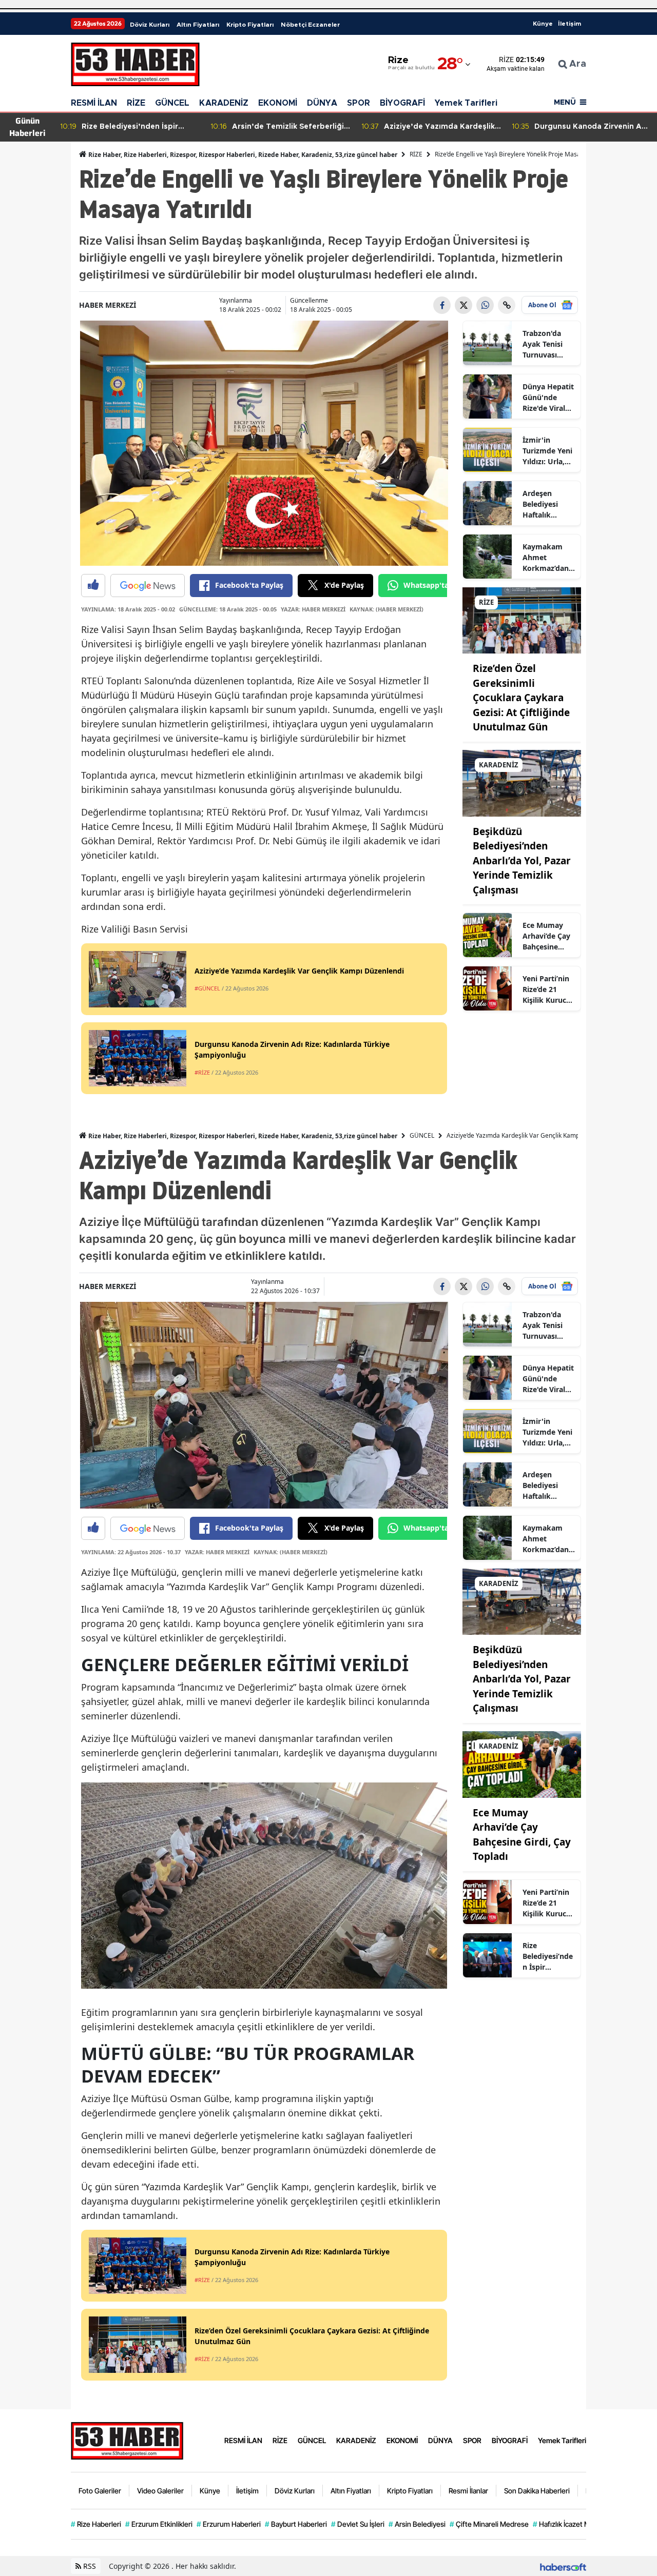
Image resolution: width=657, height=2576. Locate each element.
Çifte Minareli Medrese (489, 2524)
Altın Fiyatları (198, 25)
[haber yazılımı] (563, 2566)
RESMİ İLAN (94, 103)
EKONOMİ (278, 103)
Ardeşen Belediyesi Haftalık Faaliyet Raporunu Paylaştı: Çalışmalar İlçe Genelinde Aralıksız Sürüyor (548, 504)
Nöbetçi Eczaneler (310, 25)
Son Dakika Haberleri (537, 2491)
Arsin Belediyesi (417, 2524)
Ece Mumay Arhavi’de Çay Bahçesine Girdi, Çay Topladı (546, 936)
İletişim (569, 24)
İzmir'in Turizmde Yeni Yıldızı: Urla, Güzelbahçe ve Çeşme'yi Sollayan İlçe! (548, 451)
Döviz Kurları (150, 25)
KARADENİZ (224, 103)
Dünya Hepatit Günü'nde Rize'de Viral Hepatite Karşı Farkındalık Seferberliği (548, 398)
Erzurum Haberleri (229, 2524)
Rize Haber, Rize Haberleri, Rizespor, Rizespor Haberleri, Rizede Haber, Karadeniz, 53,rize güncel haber (242, 155)
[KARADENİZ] (522, 782)
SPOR (359, 103)
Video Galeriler (160, 2491)
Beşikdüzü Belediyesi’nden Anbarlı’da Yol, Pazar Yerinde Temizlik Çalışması (522, 861)
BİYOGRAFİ (402, 103)
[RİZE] (522, 620)
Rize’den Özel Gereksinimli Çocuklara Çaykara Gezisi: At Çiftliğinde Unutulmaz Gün (521, 698)
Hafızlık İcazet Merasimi (573, 2524)
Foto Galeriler (100, 2491)
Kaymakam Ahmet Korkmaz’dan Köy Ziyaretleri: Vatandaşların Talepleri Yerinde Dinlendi (547, 558)
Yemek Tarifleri (466, 103)
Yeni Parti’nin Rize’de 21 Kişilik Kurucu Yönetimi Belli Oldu (547, 989)
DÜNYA (322, 103)
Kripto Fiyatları (250, 25)
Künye (543, 24)
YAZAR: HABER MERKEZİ (313, 609)
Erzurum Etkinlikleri (159, 2524)
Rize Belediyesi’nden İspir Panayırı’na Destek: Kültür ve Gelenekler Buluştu (548, 1956)
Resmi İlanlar (468, 2491)
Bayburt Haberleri (296, 2524)
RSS (89, 2566)
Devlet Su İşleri (358, 2524)
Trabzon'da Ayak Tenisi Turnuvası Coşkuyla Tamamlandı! (545, 344)
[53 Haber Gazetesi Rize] (127, 2440)
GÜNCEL (172, 103)
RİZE (136, 103)
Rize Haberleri (96, 2524)
